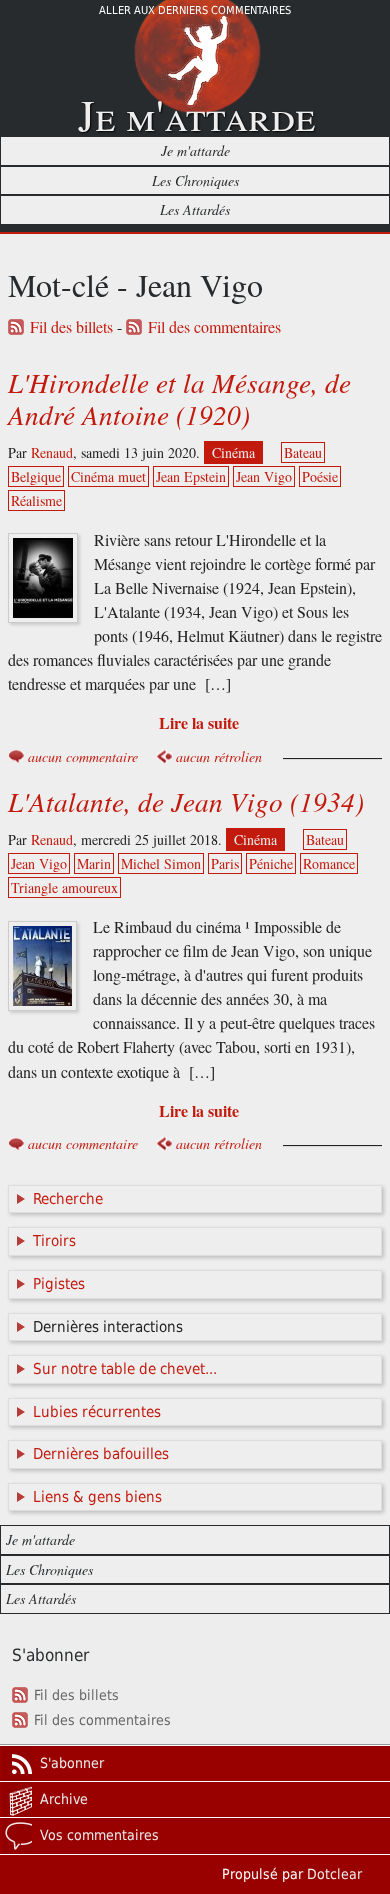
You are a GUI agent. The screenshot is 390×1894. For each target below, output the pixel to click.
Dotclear (334, 1874)
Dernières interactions (108, 1327)
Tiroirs (54, 1241)
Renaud (52, 452)
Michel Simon (161, 863)
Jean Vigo (264, 476)
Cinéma (233, 452)
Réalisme (36, 500)
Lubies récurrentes (97, 1412)
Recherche (68, 1199)
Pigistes (59, 1284)
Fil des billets (71, 327)
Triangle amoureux (64, 887)
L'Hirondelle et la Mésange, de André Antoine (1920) (179, 398)
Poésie (320, 476)
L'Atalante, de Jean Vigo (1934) (186, 801)
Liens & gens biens (97, 1497)
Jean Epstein (191, 476)
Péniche (271, 863)
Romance (329, 863)
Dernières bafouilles (101, 1454)
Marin (94, 863)
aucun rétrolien (219, 756)
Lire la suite (199, 722)
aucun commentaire (83, 756)
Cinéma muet (108, 476)
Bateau (303, 452)
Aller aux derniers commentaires (195, 10)
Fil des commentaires (214, 327)
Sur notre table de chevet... (125, 1369)
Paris (225, 863)
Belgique (36, 476)
